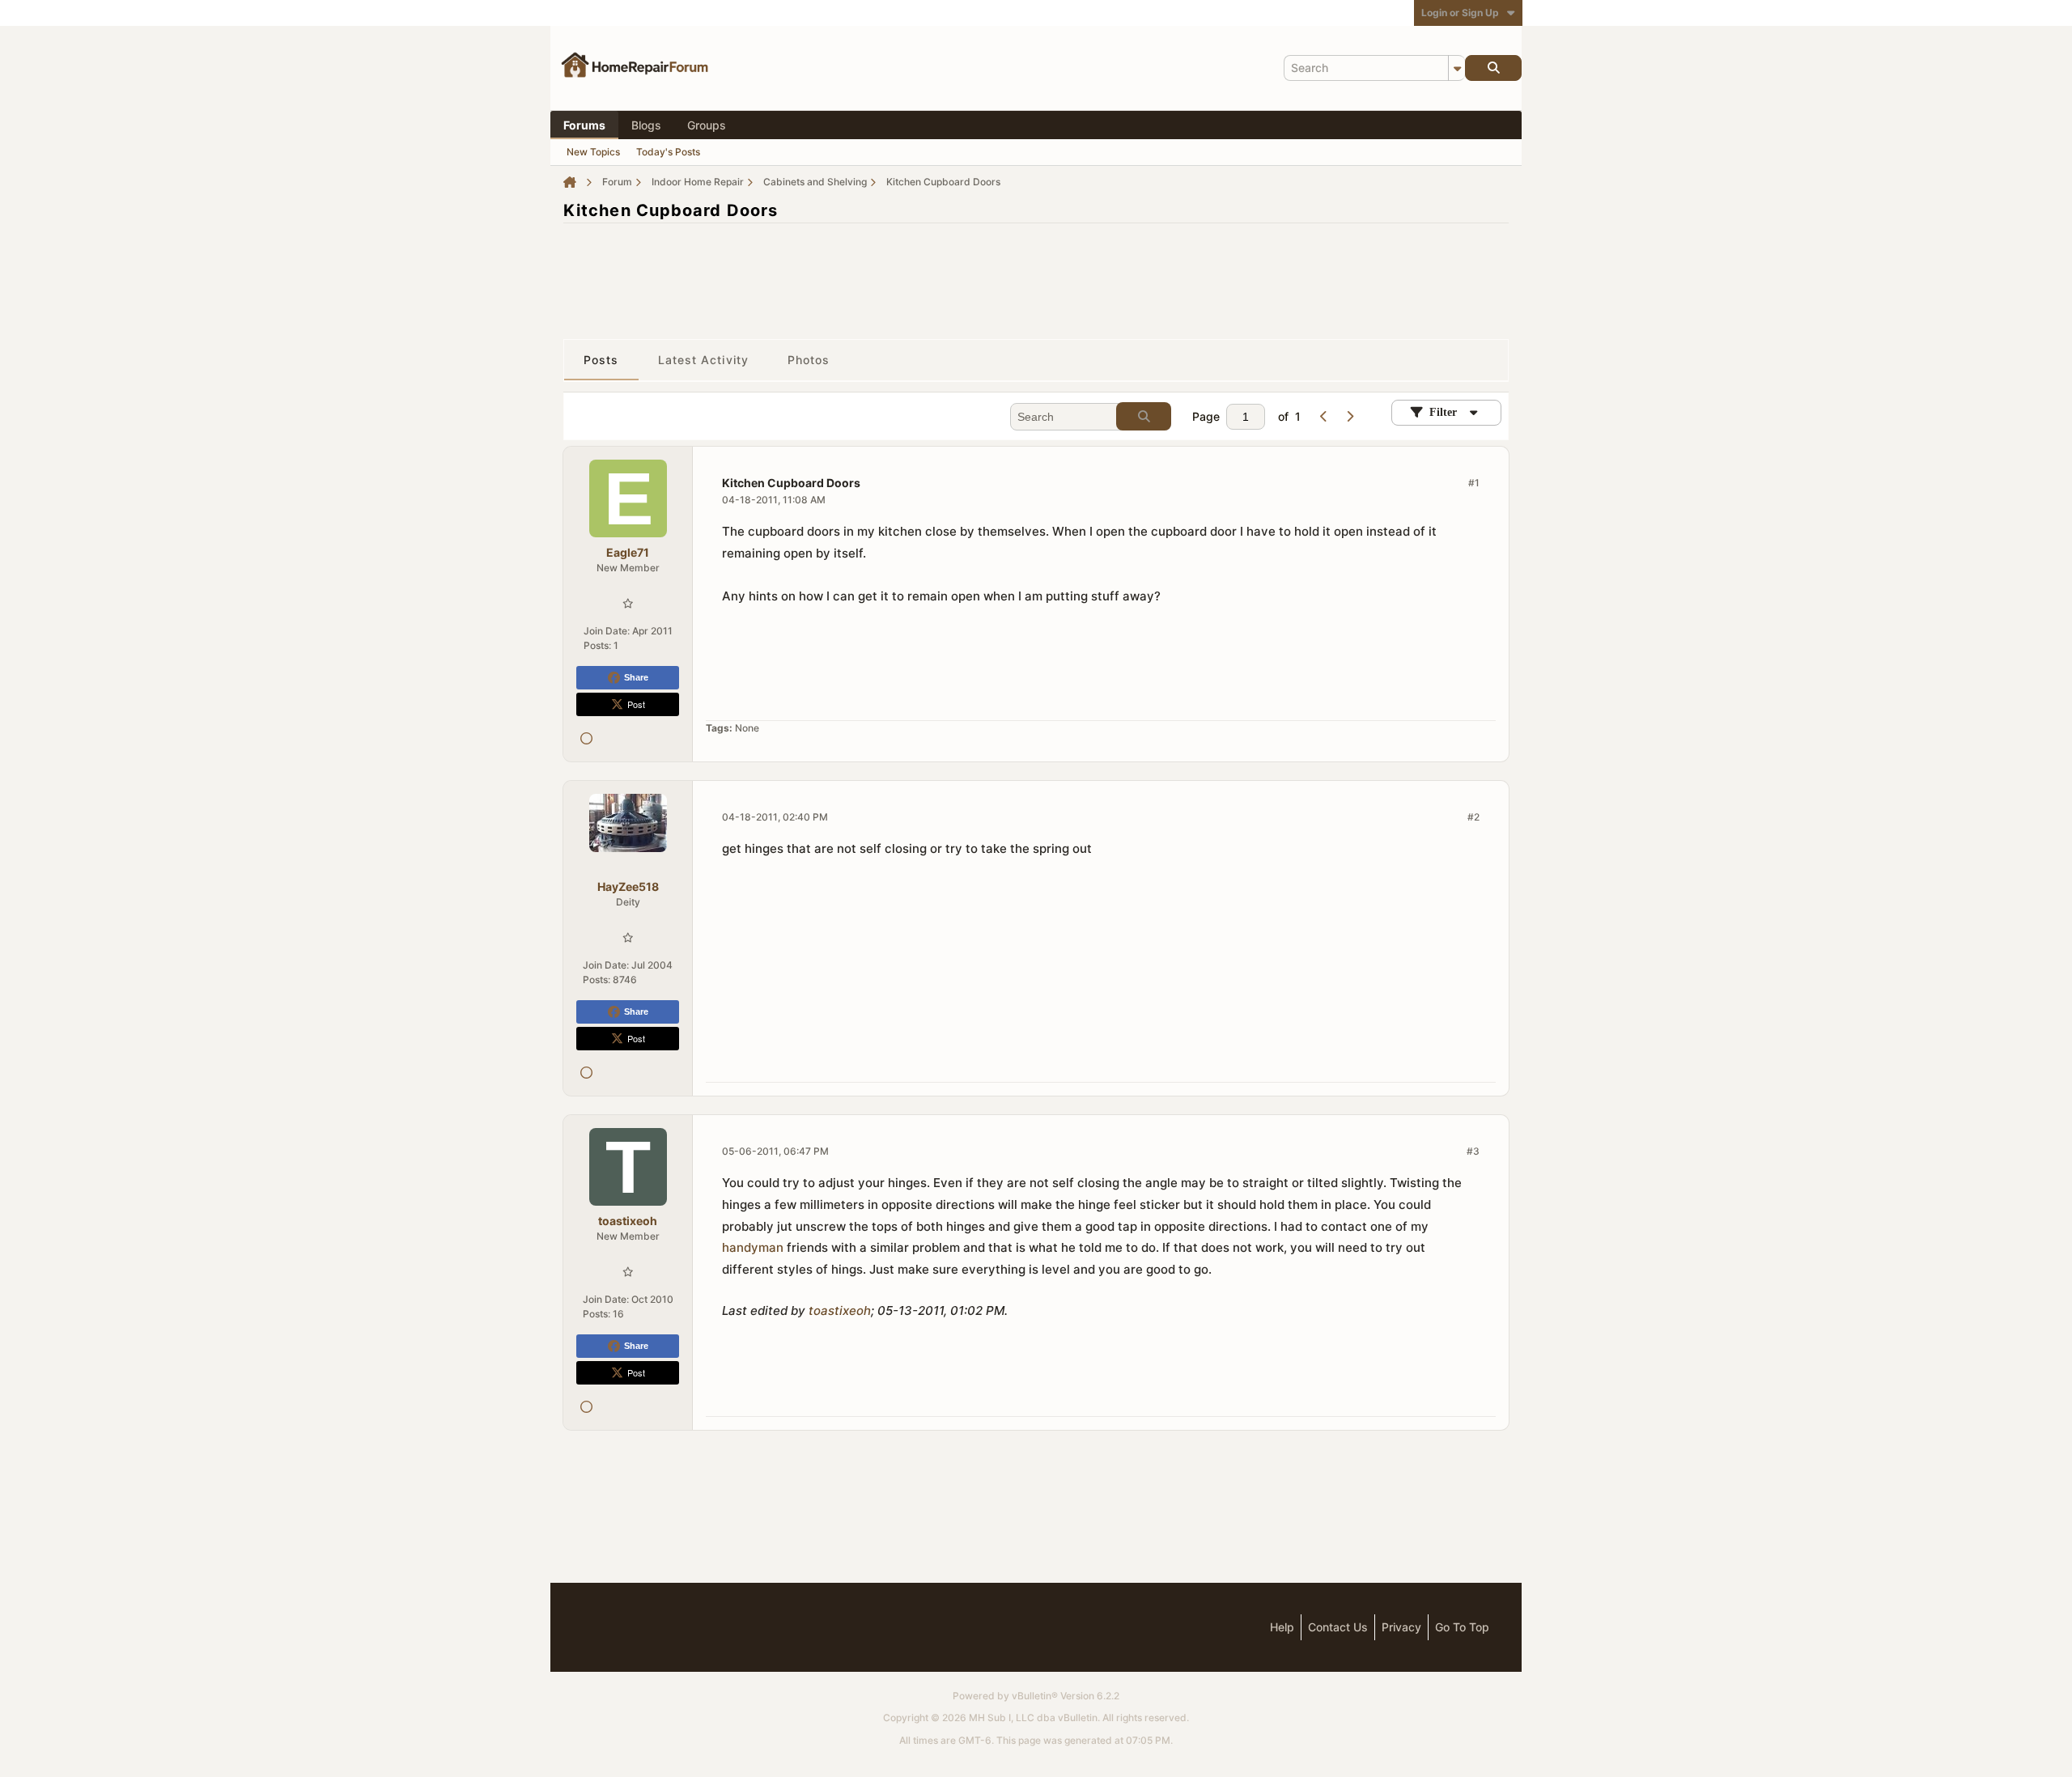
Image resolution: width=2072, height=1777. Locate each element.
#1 (1474, 483)
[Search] (1493, 68)
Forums (584, 125)
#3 (1473, 1151)
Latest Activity (704, 360)
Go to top (1462, 1627)
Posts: (597, 645)
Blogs (646, 125)
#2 (1473, 817)
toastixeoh (840, 1310)
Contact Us (1338, 1627)
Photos (809, 360)
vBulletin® (1035, 1696)
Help (1282, 1627)
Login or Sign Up (1460, 13)
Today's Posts (668, 152)
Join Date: (607, 631)
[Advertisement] (1036, 273)
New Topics (593, 152)
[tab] (601, 360)
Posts (601, 360)
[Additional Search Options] (1457, 68)
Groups (707, 125)
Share (636, 677)
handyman (753, 1247)
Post (636, 704)
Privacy (1401, 1627)
